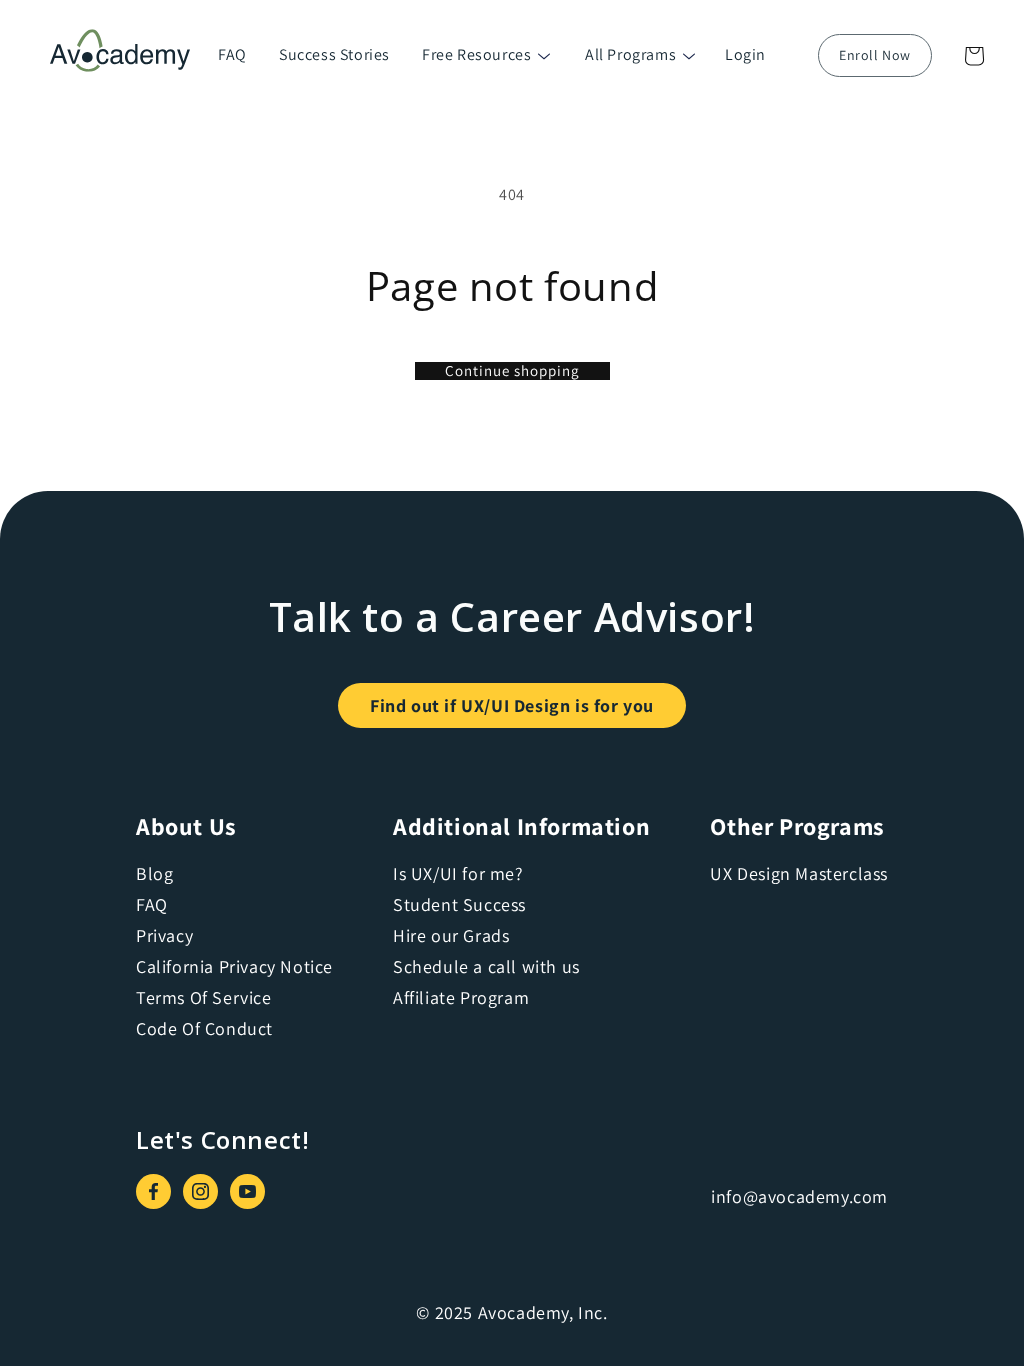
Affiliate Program (461, 997)
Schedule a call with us (486, 966)
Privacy (164, 935)
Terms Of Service (204, 997)
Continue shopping (512, 371)
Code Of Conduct (204, 1028)
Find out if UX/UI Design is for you (512, 705)
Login (745, 54)
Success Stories (334, 54)
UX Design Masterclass (799, 873)
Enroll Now (875, 55)
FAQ (232, 54)
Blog (154, 873)
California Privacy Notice (234, 966)
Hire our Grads (451, 935)
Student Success (459, 904)
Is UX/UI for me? (458, 873)
